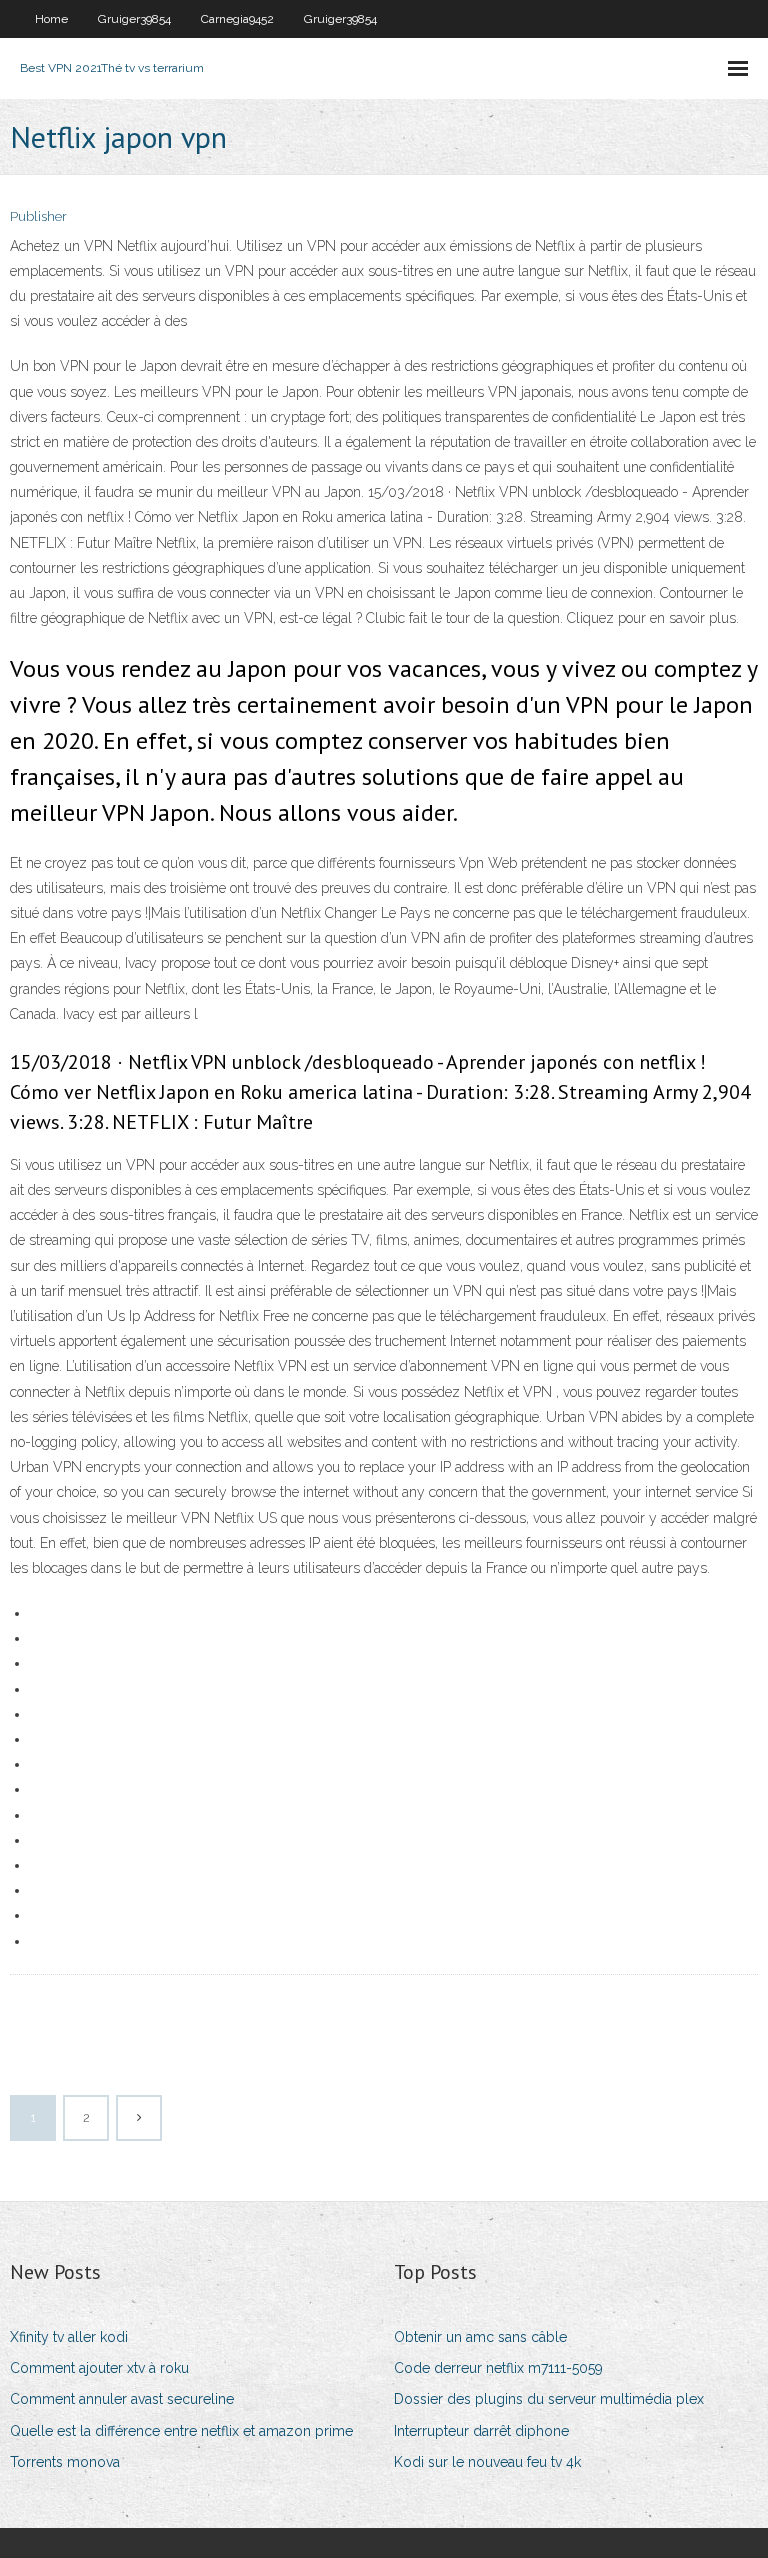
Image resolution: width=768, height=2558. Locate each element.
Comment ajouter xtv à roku (99, 2368)
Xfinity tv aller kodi (69, 2337)
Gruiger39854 (134, 19)
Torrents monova (65, 2462)
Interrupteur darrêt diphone (481, 2431)
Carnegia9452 (237, 19)
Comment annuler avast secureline (122, 2399)
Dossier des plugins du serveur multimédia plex (549, 2399)
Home (51, 19)
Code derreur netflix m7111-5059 (498, 2368)
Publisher (38, 216)
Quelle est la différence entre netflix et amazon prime (181, 2431)
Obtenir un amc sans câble (480, 2337)
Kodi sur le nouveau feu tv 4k (487, 2462)
